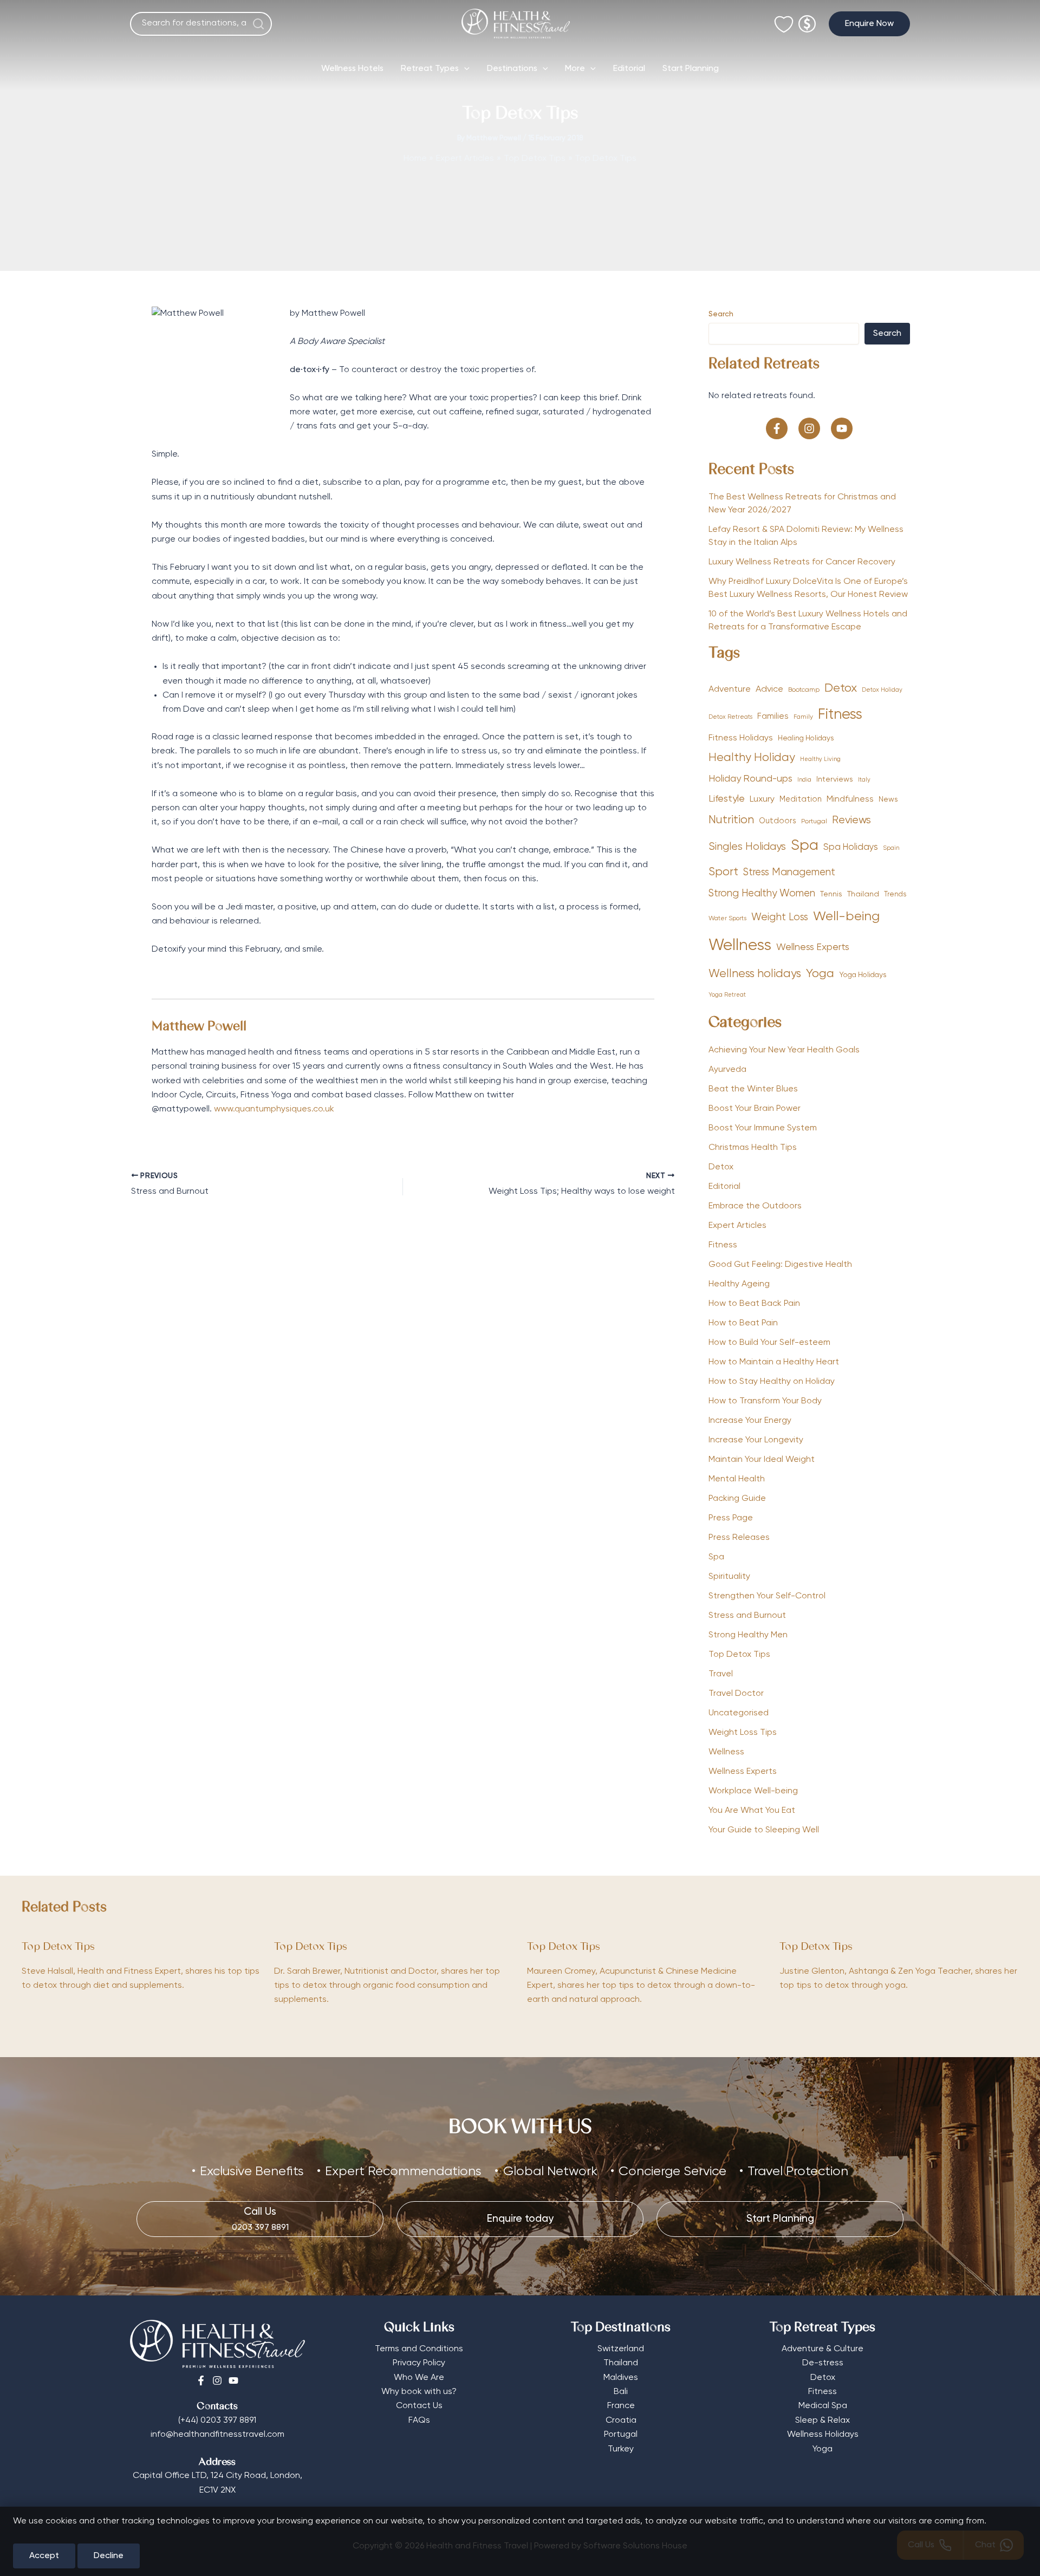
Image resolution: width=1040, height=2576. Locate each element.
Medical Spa (823, 2406)
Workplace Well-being (753, 1791)
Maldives (621, 2378)
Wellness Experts (813, 947)
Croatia (621, 2421)
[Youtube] (233, 2380)
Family (803, 717)
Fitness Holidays (741, 738)
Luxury (762, 799)
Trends (895, 895)
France (621, 2406)
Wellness (740, 946)
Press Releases (739, 1538)
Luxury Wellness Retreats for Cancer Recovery (803, 562)
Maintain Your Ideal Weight (762, 1460)
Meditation (801, 799)
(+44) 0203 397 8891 (217, 2421)
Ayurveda (727, 1070)
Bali (621, 2392)
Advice (769, 689)
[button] (869, 24)
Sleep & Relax (823, 2421)
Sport (723, 872)
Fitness (840, 715)
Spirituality (729, 1577)
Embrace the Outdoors (755, 1206)
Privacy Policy (419, 2363)
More (575, 69)
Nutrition (731, 820)
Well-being (846, 916)
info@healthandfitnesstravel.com (217, 2435)
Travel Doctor (736, 1694)
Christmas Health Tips (753, 1148)
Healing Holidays (806, 738)
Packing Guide (737, 1499)
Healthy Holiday (752, 758)
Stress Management (789, 873)
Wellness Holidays (823, 2435)
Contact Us (419, 2406)
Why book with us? (419, 2392)
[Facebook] (201, 2380)
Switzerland (621, 2349)
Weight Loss (780, 917)
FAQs (419, 2421)
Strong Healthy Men (748, 1635)
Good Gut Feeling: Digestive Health (780, 1265)
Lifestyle (727, 799)
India (804, 780)
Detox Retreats (730, 717)
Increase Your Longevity (756, 1440)
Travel (721, 1674)
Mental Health (737, 1479)
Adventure (730, 689)
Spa (805, 846)
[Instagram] (217, 2380)
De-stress (823, 2363)
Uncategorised (739, 1713)
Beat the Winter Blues (753, 1089)
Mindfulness (850, 799)
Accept (44, 2556)
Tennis (831, 894)
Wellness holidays (755, 974)
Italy (864, 780)
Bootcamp (804, 690)
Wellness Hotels (352, 69)
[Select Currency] (807, 19)
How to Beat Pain (743, 1323)
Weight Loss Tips (743, 1733)
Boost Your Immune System (763, 1128)
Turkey (621, 2449)
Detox (841, 688)
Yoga (820, 974)
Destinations (512, 69)
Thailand (863, 894)
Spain (891, 848)
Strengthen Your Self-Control (767, 1596)
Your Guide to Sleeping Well (764, 1830)
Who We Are (419, 2378)
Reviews (851, 820)
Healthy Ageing (739, 1284)
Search (721, 314)
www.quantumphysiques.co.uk (274, 1109)
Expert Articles (737, 1226)
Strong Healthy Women (762, 894)
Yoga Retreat (727, 995)
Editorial (629, 69)
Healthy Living (820, 759)
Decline (109, 2556)
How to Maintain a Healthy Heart (774, 1362)
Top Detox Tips (739, 1655)
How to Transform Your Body (765, 1401)
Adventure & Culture (823, 2349)
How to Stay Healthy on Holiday (772, 1382)
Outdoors (778, 821)
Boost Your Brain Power (755, 1109)
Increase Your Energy (750, 1421)
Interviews (835, 779)
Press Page (731, 1518)
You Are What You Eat (752, 1811)
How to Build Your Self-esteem (769, 1343)
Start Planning (691, 69)
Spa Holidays (851, 847)
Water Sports (727, 919)
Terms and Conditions (419, 2349)
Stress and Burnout (747, 1616)
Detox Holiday (882, 690)
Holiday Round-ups (750, 779)
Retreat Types (430, 69)
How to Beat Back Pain (754, 1304)
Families (773, 716)
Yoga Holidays (863, 975)
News (888, 799)
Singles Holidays (747, 847)
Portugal (814, 822)
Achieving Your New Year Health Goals (784, 1050)
